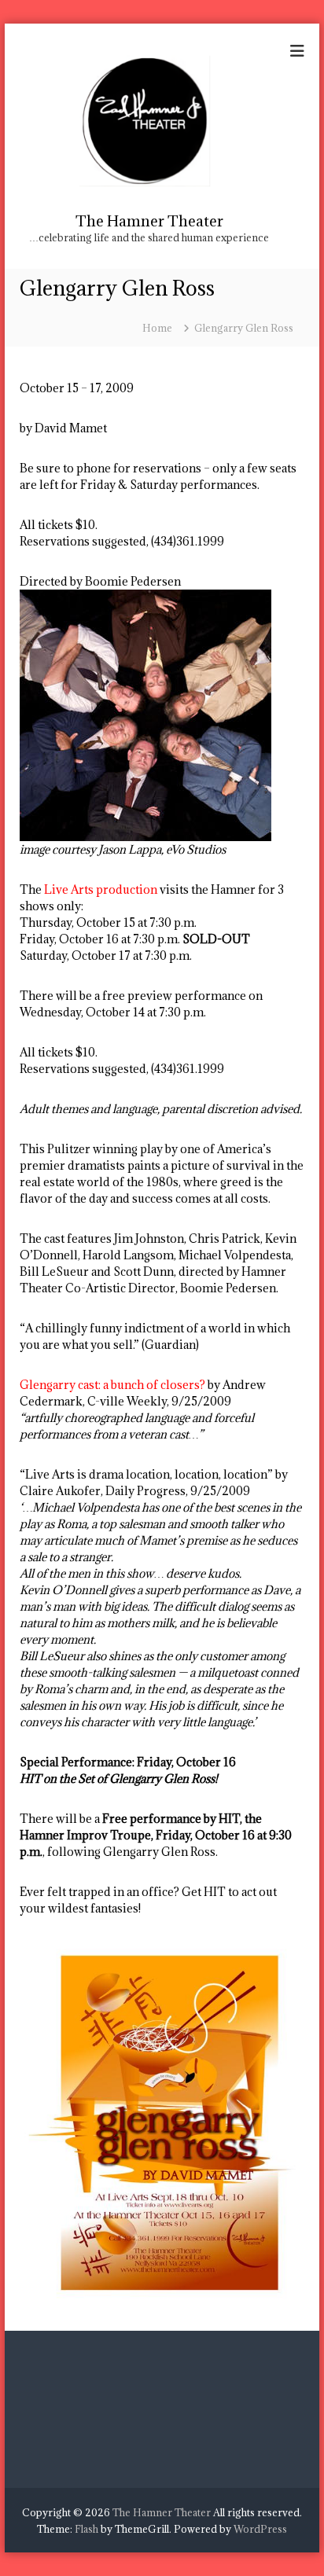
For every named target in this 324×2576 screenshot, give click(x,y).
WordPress (260, 2529)
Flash (87, 2529)
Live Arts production (101, 889)
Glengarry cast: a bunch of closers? (112, 1385)
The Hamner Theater (149, 221)
